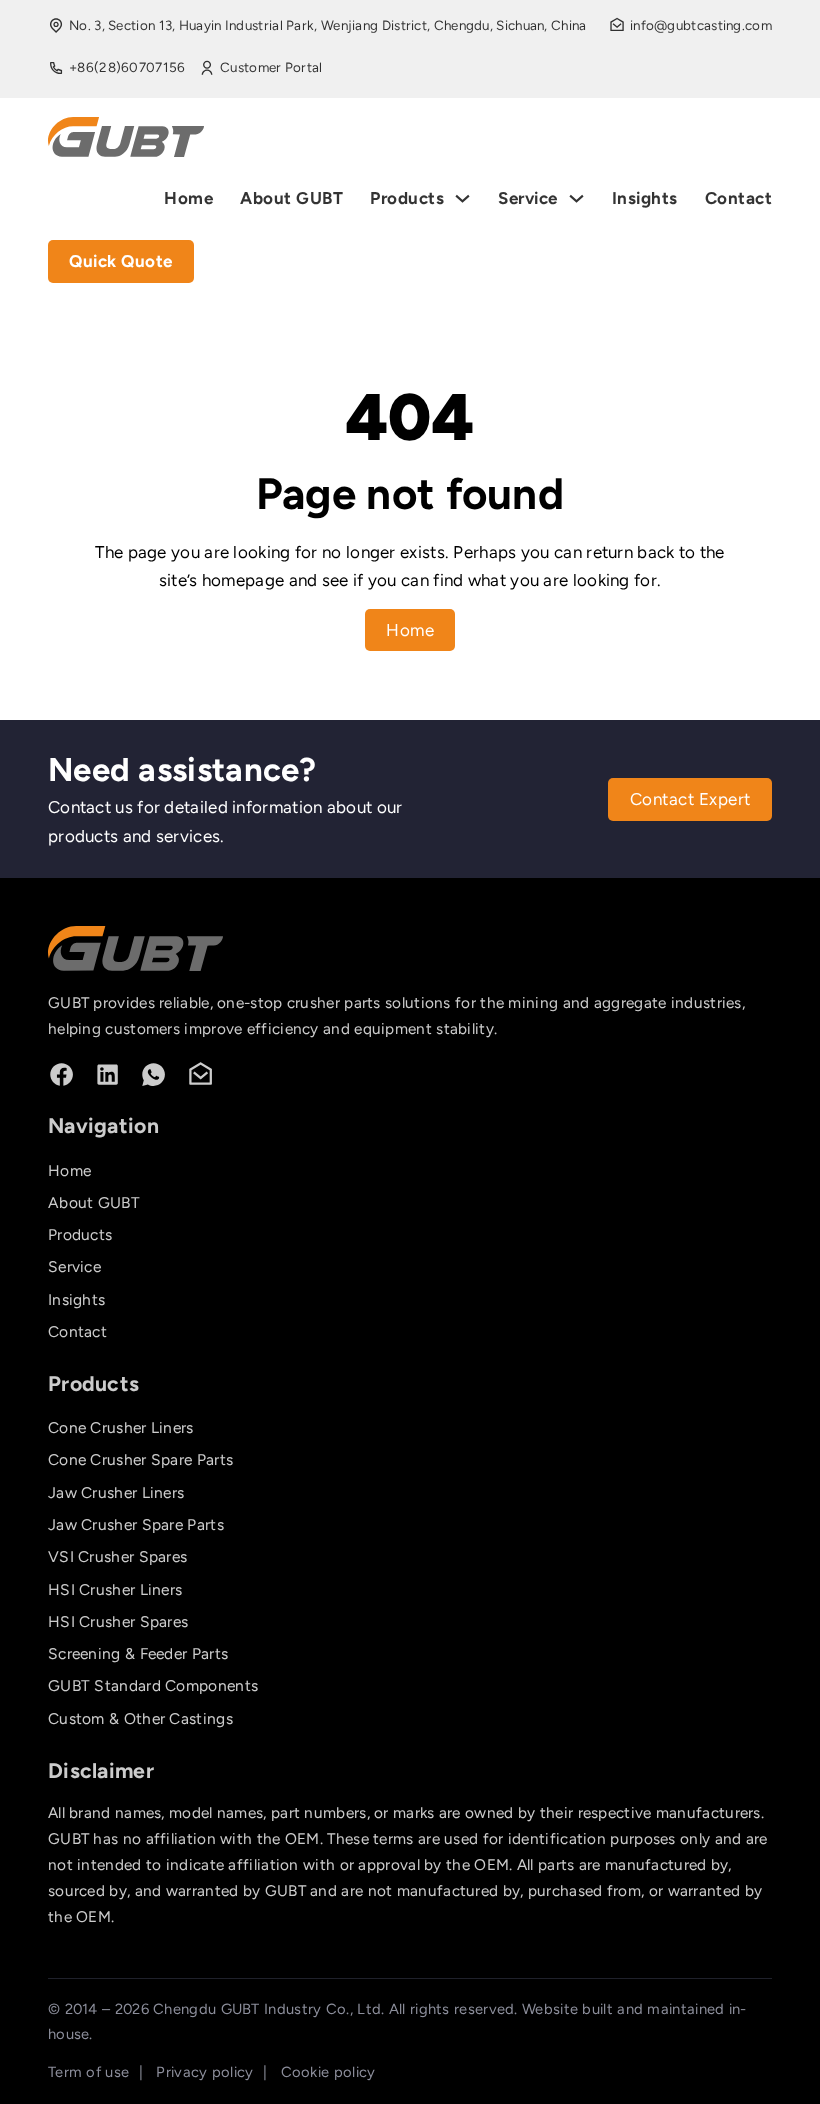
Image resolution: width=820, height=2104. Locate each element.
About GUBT (291, 198)
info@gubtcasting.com (701, 25)
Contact (739, 198)
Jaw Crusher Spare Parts (136, 1524)
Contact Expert (690, 799)
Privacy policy (204, 2072)
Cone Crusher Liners (121, 1427)
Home (188, 198)
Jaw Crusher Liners (116, 1492)
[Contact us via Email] (200, 1074)
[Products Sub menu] (462, 198)
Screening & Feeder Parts (138, 1653)
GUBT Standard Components (153, 1685)
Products (407, 198)
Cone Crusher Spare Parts (140, 1459)
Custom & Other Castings (140, 1718)
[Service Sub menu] (576, 198)
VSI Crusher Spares (117, 1556)
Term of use (88, 2072)
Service (528, 198)
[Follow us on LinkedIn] (107, 1074)
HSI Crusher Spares (118, 1621)
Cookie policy (328, 2072)
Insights (645, 198)
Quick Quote (121, 261)
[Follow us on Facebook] (61, 1074)
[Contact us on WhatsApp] (153, 1074)
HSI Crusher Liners (115, 1589)
